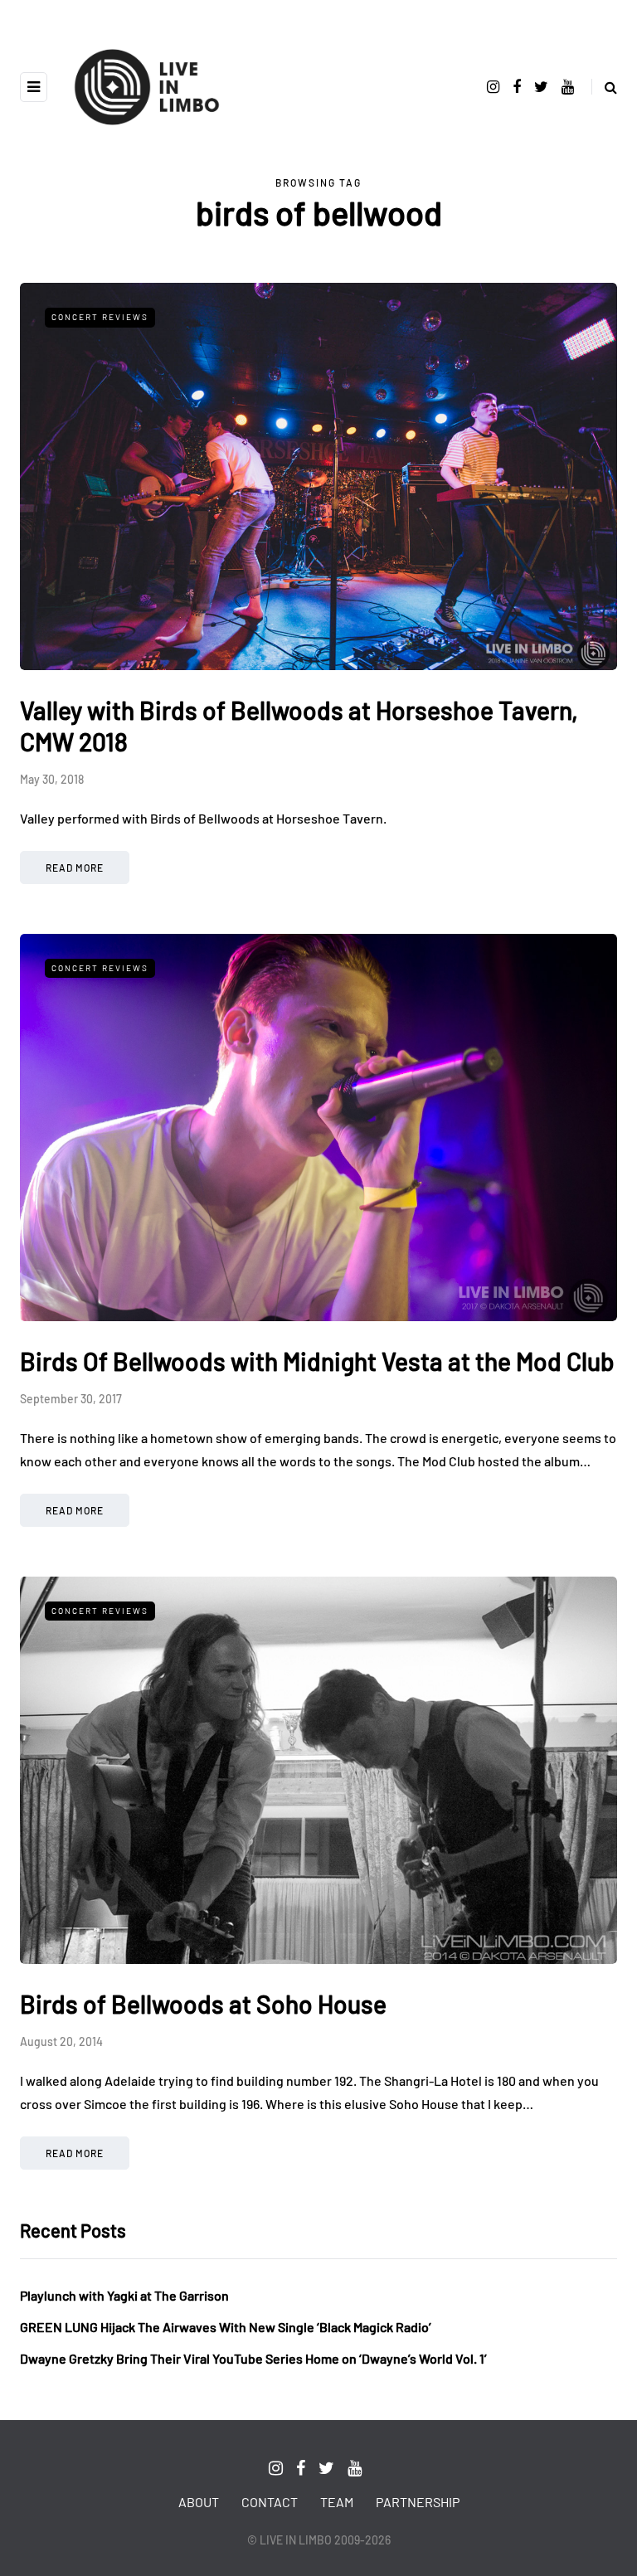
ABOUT (199, 2502)
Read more (75, 868)
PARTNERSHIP (418, 2502)
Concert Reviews (100, 317)
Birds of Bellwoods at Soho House (203, 2004)
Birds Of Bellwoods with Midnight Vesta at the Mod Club (317, 1361)
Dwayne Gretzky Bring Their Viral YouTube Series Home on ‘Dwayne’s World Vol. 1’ (253, 2358)
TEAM (337, 2502)
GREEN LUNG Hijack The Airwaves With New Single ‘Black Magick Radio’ (226, 2327)
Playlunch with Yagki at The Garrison (124, 2295)
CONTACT (270, 2502)
